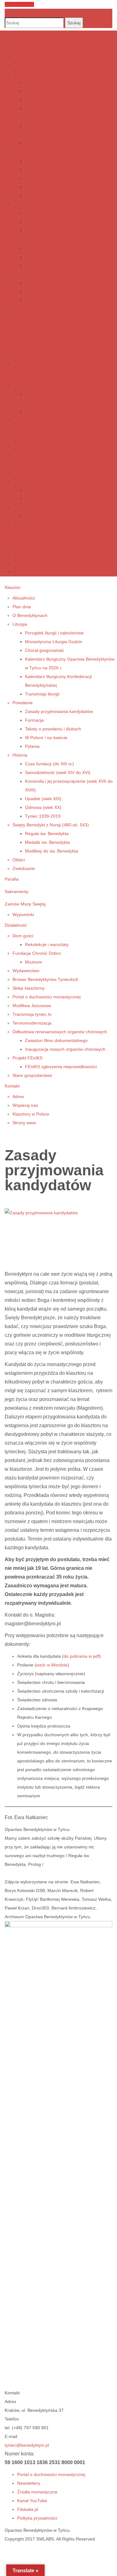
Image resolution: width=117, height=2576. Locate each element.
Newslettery (29, 2483)
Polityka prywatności (37, 2518)
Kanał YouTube (32, 2501)
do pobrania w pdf (81, 1656)
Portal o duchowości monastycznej (51, 2474)
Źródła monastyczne (37, 2492)
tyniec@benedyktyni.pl (27, 2445)
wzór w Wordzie (52, 1665)
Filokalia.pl (28, 2509)
